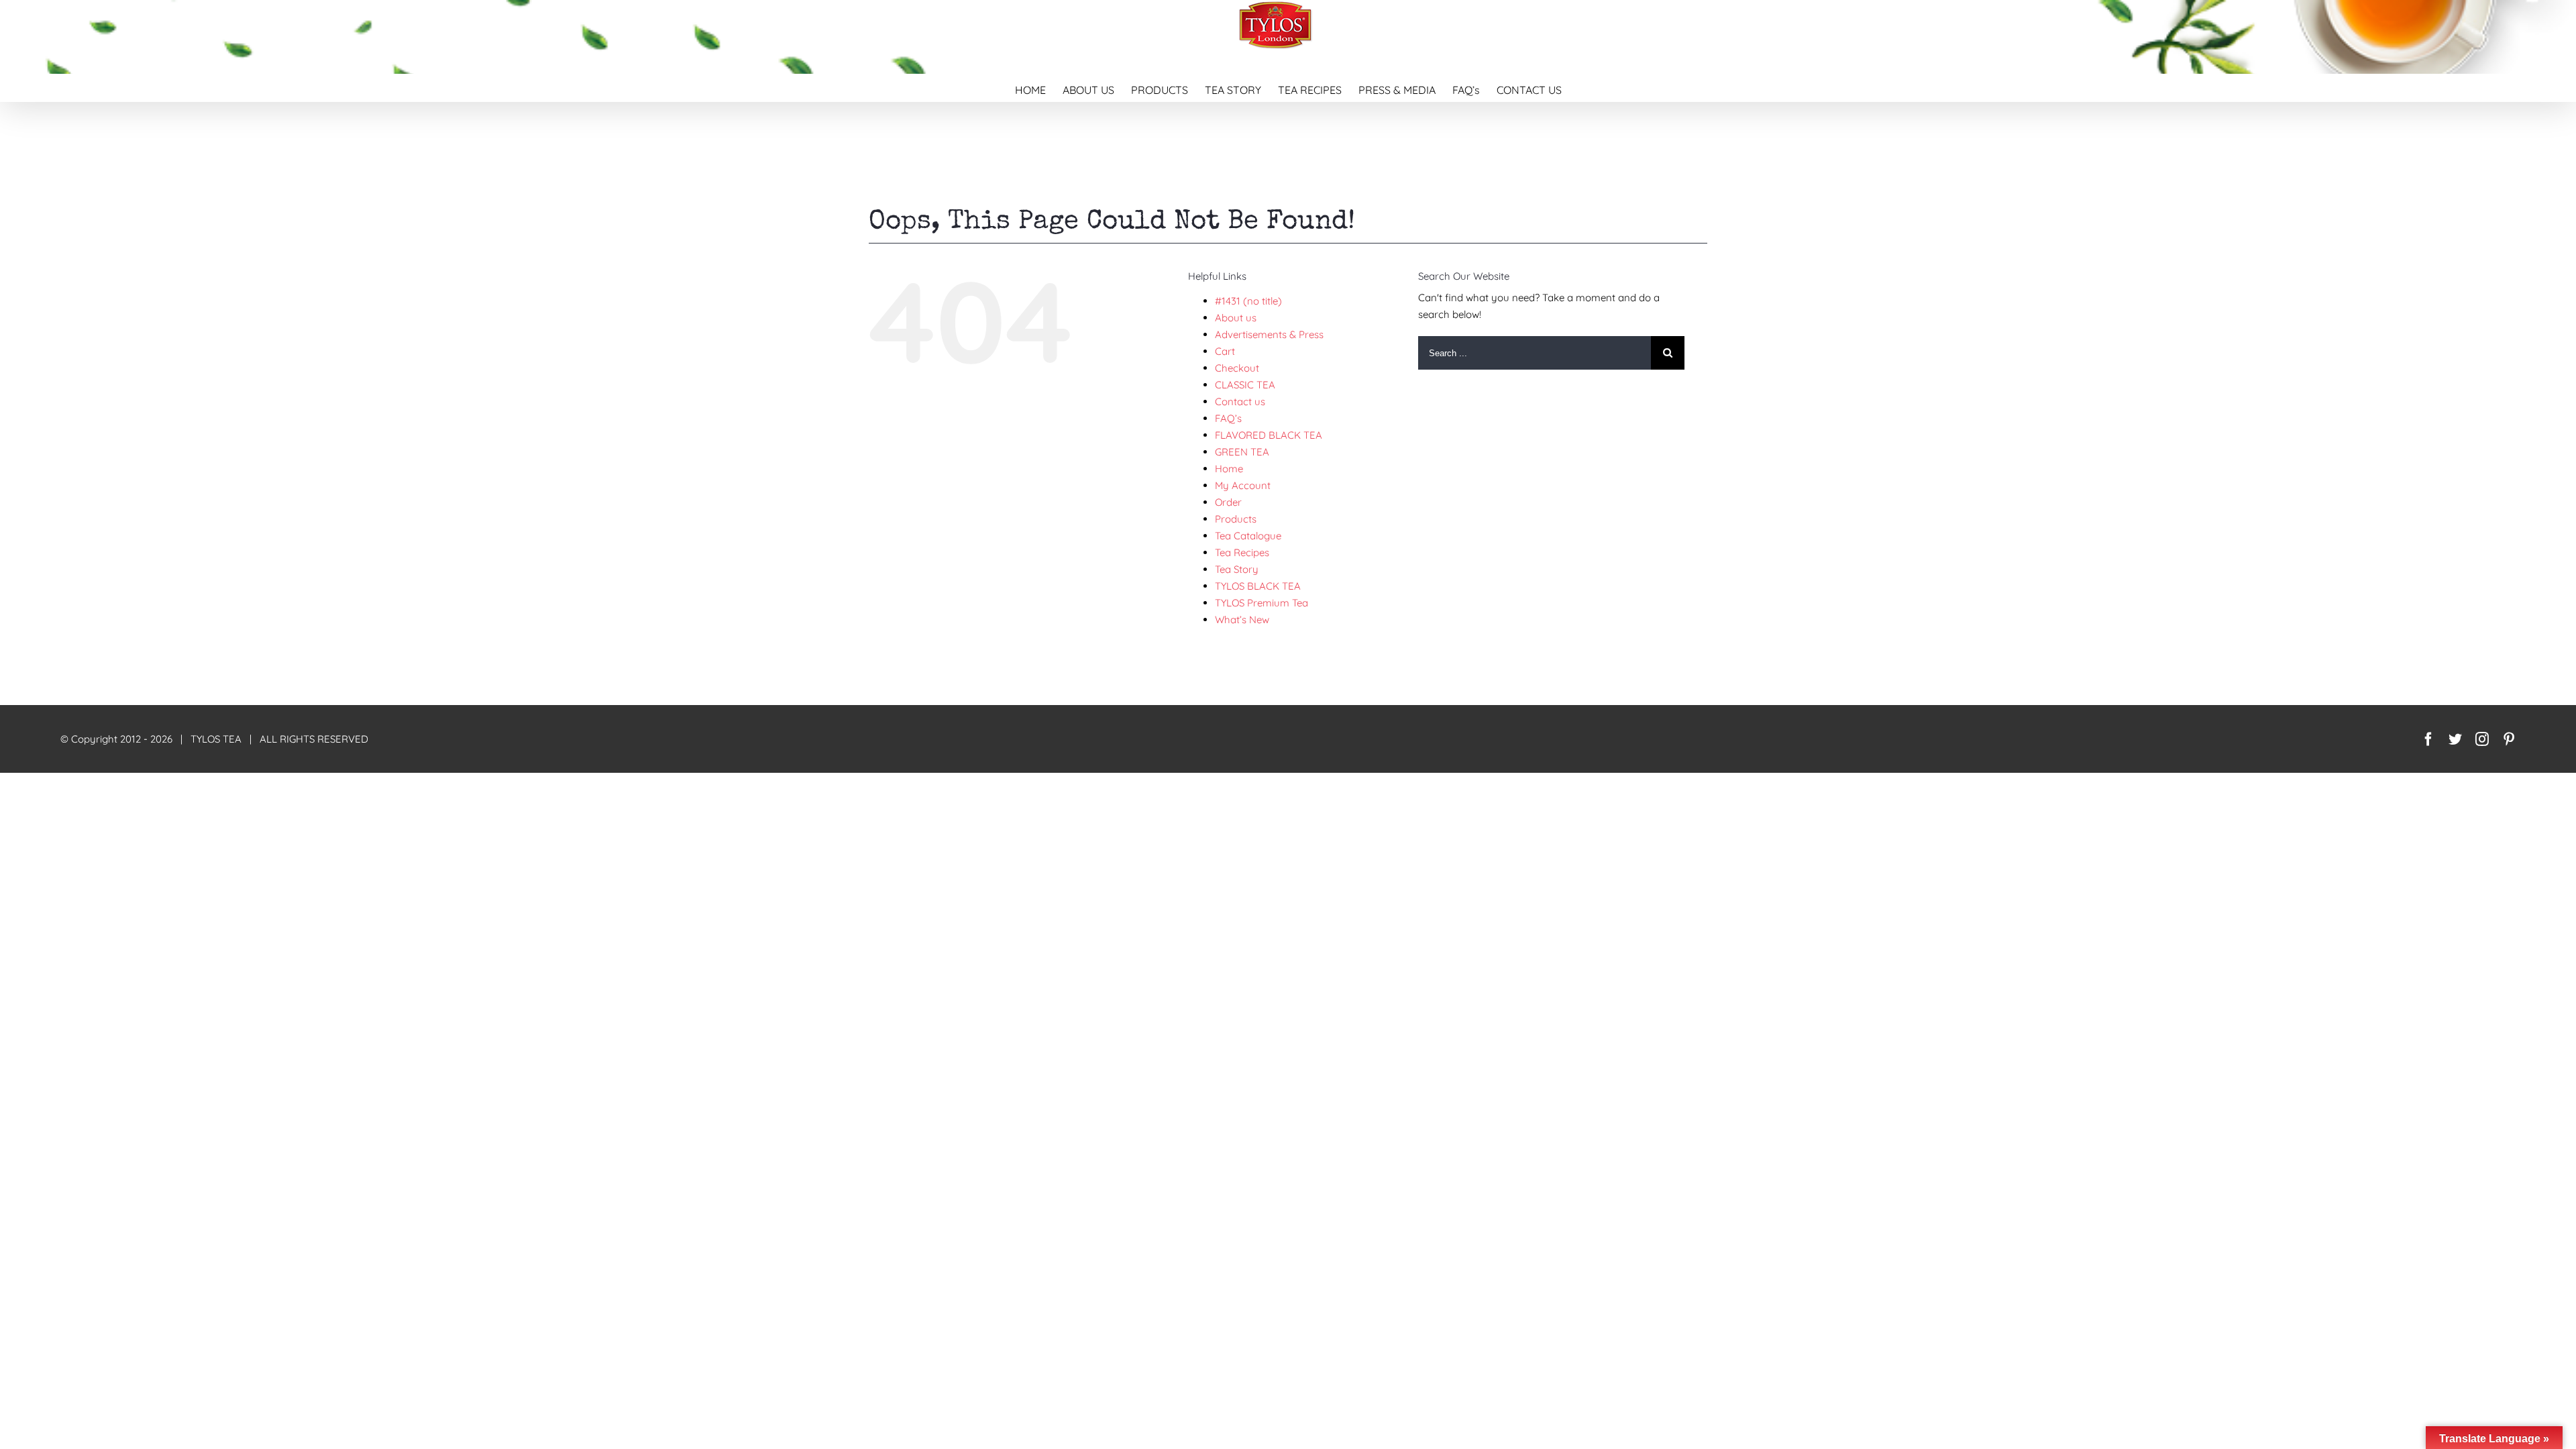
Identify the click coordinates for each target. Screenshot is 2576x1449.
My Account (1243, 485)
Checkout (1237, 368)
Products (1236, 519)
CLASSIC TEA (1245, 385)
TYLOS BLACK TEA (1258, 586)
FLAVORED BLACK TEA (1269, 435)
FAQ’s (1228, 418)
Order (1228, 502)
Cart (1225, 351)
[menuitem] (1039, 88)
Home (1229, 469)
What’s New (1242, 620)
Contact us (1240, 401)
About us (1236, 318)
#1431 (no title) (1248, 301)
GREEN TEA (1242, 452)
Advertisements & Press (1269, 334)
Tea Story (1237, 569)
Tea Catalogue (1248, 536)
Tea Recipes (1242, 552)
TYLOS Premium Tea (1262, 603)
